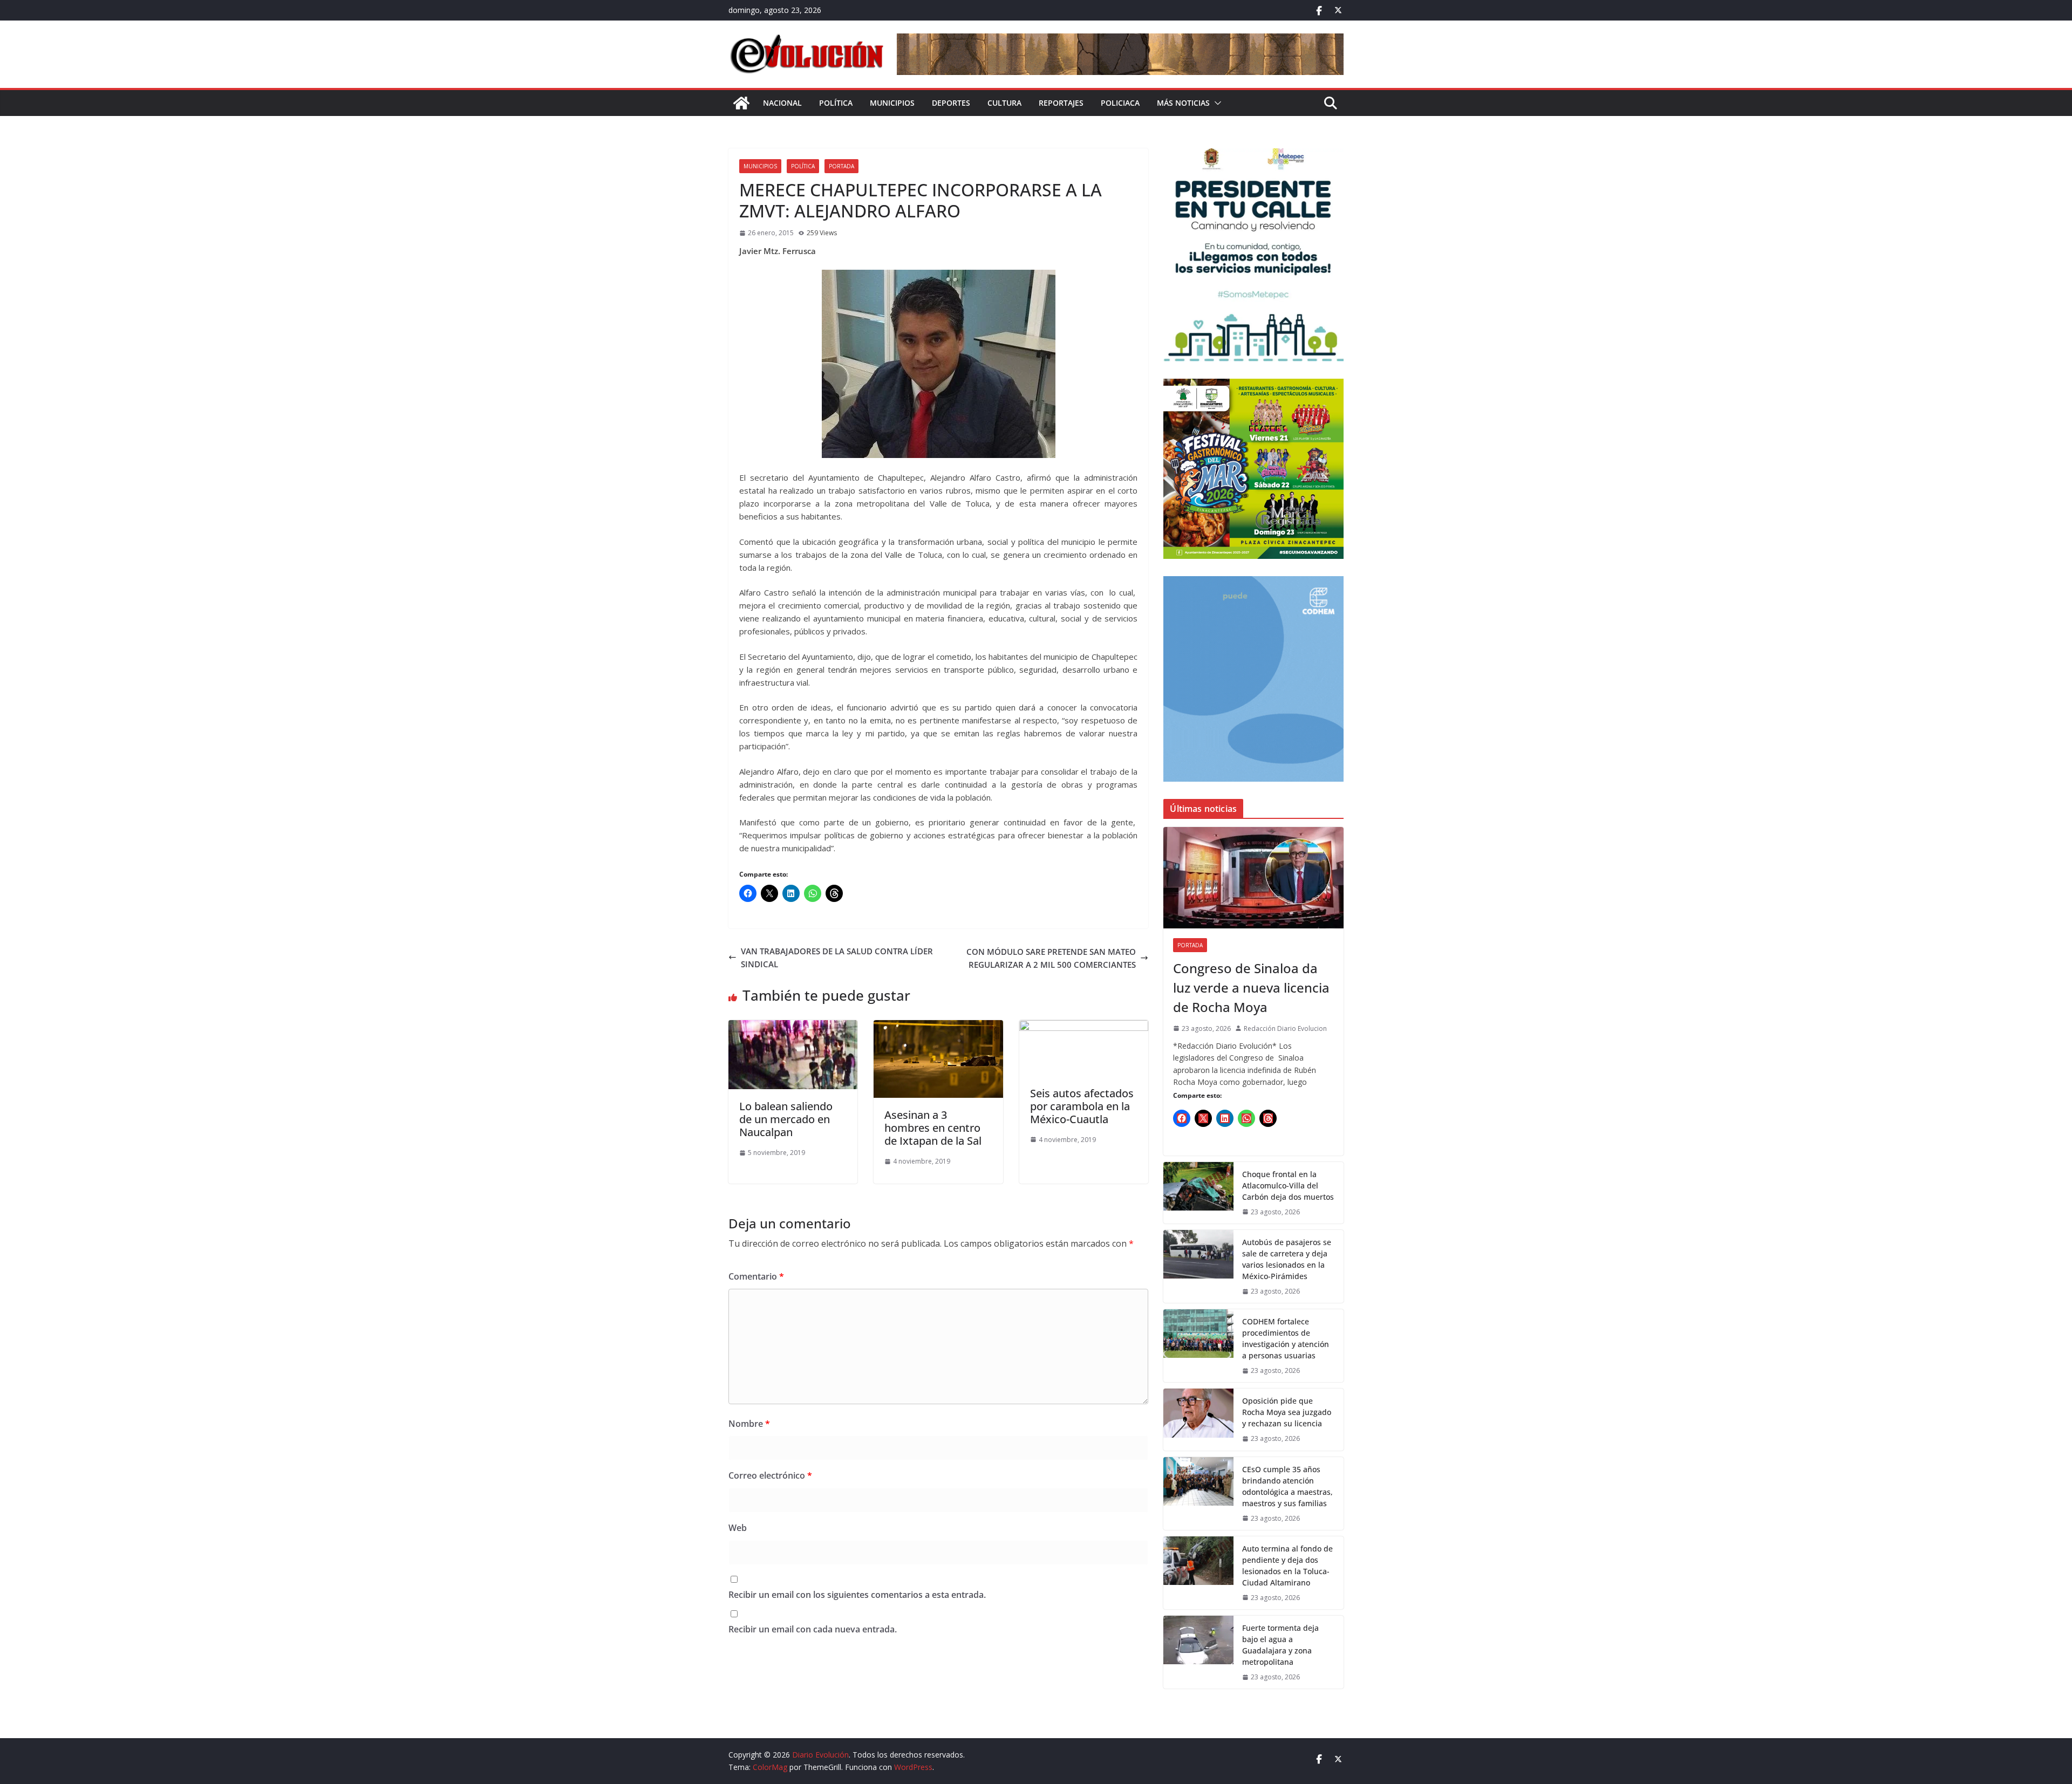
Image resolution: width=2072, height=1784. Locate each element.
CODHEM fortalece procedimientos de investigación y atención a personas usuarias (1286, 1338)
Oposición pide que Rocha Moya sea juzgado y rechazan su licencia (1287, 1412)
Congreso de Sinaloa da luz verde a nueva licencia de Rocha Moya (1251, 987)
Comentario (756, 1276)
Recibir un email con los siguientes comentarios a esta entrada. (857, 1595)
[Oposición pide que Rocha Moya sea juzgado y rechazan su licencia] (1198, 1419)
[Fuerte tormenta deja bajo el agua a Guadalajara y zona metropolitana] (1198, 1652)
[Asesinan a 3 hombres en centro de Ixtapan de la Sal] (938, 1027)
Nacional (782, 103)
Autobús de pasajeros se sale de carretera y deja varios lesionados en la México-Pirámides (1287, 1259)
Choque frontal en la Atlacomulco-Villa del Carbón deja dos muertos (1288, 1185)
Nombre (749, 1424)
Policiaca (1120, 103)
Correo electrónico (770, 1475)
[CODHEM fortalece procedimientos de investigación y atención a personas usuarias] (1198, 1346)
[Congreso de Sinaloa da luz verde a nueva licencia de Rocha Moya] (1253, 878)
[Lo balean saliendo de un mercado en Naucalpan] (793, 1027)
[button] (1216, 103)
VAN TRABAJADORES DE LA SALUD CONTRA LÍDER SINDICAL (837, 958)
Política (836, 103)
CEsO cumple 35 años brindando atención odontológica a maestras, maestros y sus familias (1287, 1486)
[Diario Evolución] (741, 103)
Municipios (892, 103)
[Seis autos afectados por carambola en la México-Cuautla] (1084, 1027)
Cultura (1004, 103)
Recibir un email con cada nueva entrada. (813, 1629)
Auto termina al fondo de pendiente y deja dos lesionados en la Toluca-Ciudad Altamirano (1287, 1566)
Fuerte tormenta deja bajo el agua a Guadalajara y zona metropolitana (1280, 1645)
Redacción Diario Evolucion (1285, 1028)
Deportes (951, 103)
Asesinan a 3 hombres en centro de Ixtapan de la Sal (933, 1128)
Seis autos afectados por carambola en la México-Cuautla (1082, 1106)
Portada (841, 166)
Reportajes (1061, 103)
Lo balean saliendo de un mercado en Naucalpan (786, 1119)
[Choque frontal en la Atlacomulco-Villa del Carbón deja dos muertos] (1198, 1193)
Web (738, 1528)
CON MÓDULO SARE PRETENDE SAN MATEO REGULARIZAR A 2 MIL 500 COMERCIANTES (1051, 958)
